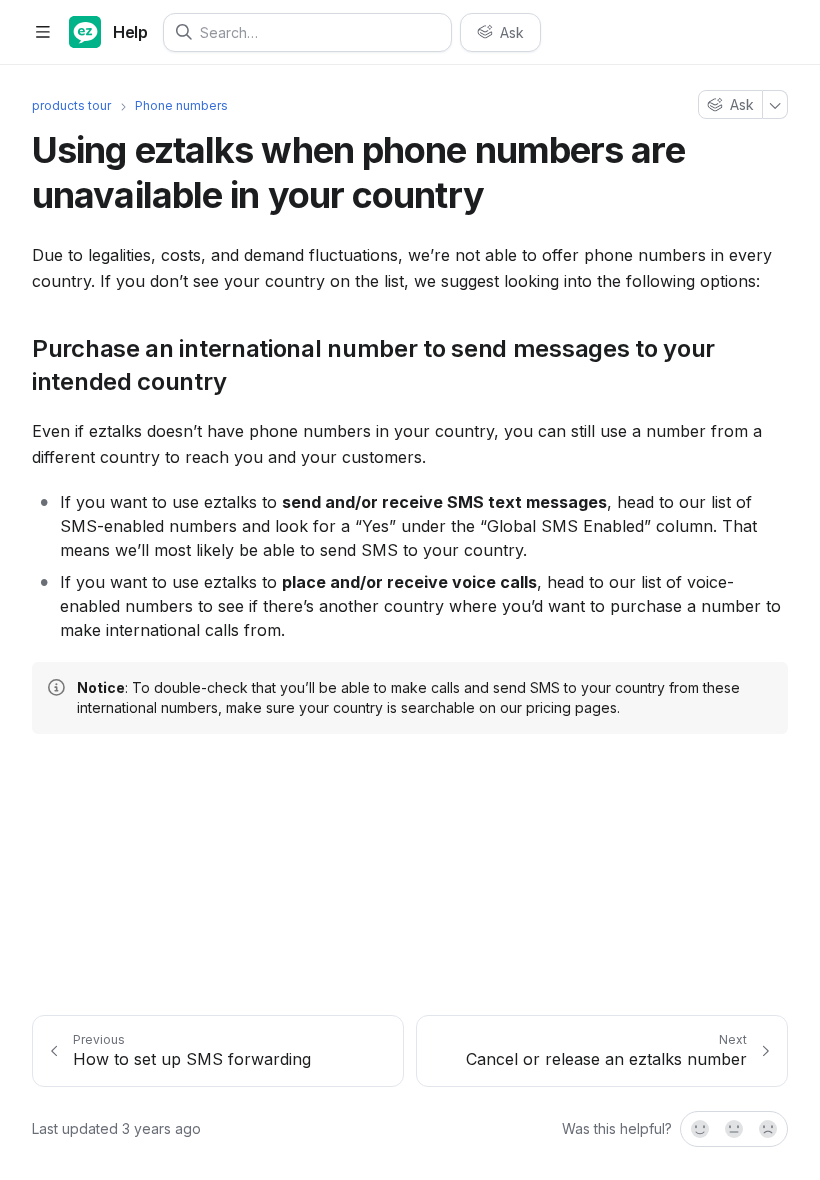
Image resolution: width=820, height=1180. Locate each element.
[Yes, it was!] (699, 1129)
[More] (775, 104)
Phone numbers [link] (181, 105)
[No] (769, 1129)
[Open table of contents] (42, 32)
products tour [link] (71, 105)
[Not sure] (734, 1129)
